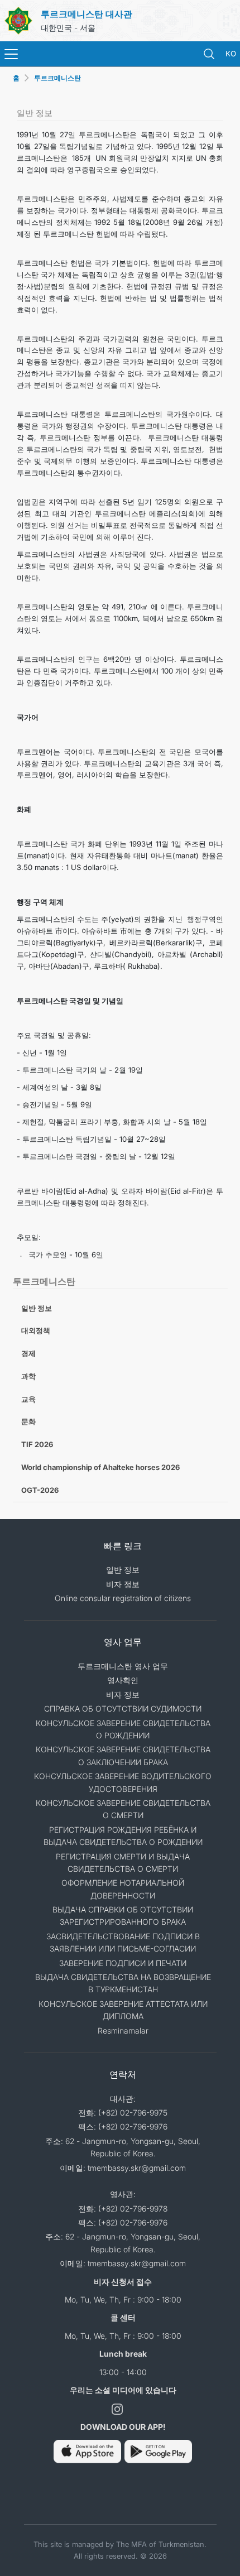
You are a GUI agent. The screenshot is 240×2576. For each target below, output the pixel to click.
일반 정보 (37, 1308)
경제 (28, 1353)
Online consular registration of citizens (123, 1598)
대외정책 (36, 1330)
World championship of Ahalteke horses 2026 (100, 1467)
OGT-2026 (40, 1490)
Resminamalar (123, 2030)
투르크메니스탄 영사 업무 (123, 1666)
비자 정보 (123, 1584)
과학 (28, 1376)
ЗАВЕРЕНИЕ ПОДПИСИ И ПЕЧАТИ (123, 1963)
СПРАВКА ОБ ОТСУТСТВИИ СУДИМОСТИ (123, 1708)
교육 (28, 1399)
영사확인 (123, 1680)
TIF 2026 (37, 1444)
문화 (28, 1421)
